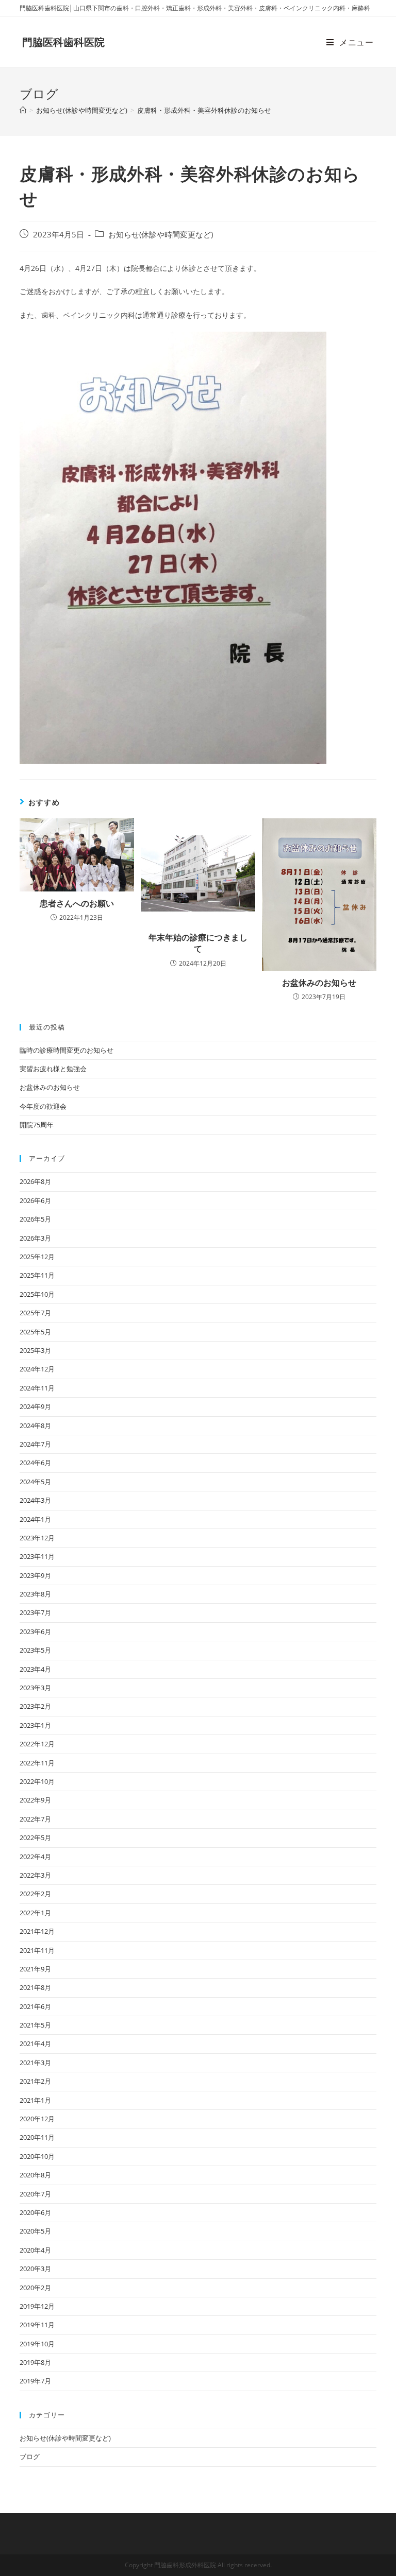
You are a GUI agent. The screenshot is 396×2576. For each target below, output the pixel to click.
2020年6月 (35, 2212)
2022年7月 (35, 1819)
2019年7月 (35, 2381)
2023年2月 (35, 1706)
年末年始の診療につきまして (198, 943)
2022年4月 (35, 1857)
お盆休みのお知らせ (319, 983)
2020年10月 (37, 2156)
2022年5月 (35, 1837)
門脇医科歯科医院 (63, 42)
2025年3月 (35, 1350)
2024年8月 (35, 1426)
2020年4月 (35, 2250)
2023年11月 (37, 1556)
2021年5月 (35, 2025)
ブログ (30, 2457)
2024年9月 (35, 1406)
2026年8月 (35, 1181)
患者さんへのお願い (77, 903)
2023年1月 (35, 1725)
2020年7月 (35, 2194)
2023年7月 (35, 1612)
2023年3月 (35, 1688)
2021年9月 (35, 1969)
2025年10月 (37, 1294)
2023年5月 (35, 1650)
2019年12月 (37, 2306)
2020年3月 (35, 2269)
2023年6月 (35, 1632)
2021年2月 (35, 2081)
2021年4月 (35, 2043)
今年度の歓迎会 (43, 1106)
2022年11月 (37, 1763)
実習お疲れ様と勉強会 (53, 1069)
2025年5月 (35, 1332)
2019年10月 (37, 2344)
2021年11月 (37, 1950)
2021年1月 (35, 2100)
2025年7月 (35, 1313)
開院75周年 (37, 1125)
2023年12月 (37, 1538)
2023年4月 (35, 1669)
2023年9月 (35, 1575)
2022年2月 (35, 1894)
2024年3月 (35, 1500)
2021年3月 (35, 2063)
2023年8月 (35, 1594)
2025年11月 (37, 1275)
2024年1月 (35, 1519)
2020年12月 (37, 2119)
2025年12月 (37, 1257)
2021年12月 (37, 1931)
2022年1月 (35, 1913)
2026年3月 (35, 1238)
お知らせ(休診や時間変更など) (161, 235)
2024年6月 (35, 1463)
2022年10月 (37, 1781)
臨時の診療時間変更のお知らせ (67, 1050)
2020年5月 (35, 2231)
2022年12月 (37, 1744)
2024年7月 (35, 1444)
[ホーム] (23, 110)
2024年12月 (37, 1369)
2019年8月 (35, 2362)
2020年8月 (35, 2175)
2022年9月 (35, 1800)
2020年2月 (35, 2288)
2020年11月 (37, 2137)
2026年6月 (35, 1200)
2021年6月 (35, 2006)
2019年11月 (37, 2325)
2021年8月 (35, 1987)
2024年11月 (37, 1388)
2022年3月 (35, 1875)
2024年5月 (35, 1482)
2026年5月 (35, 1219)
